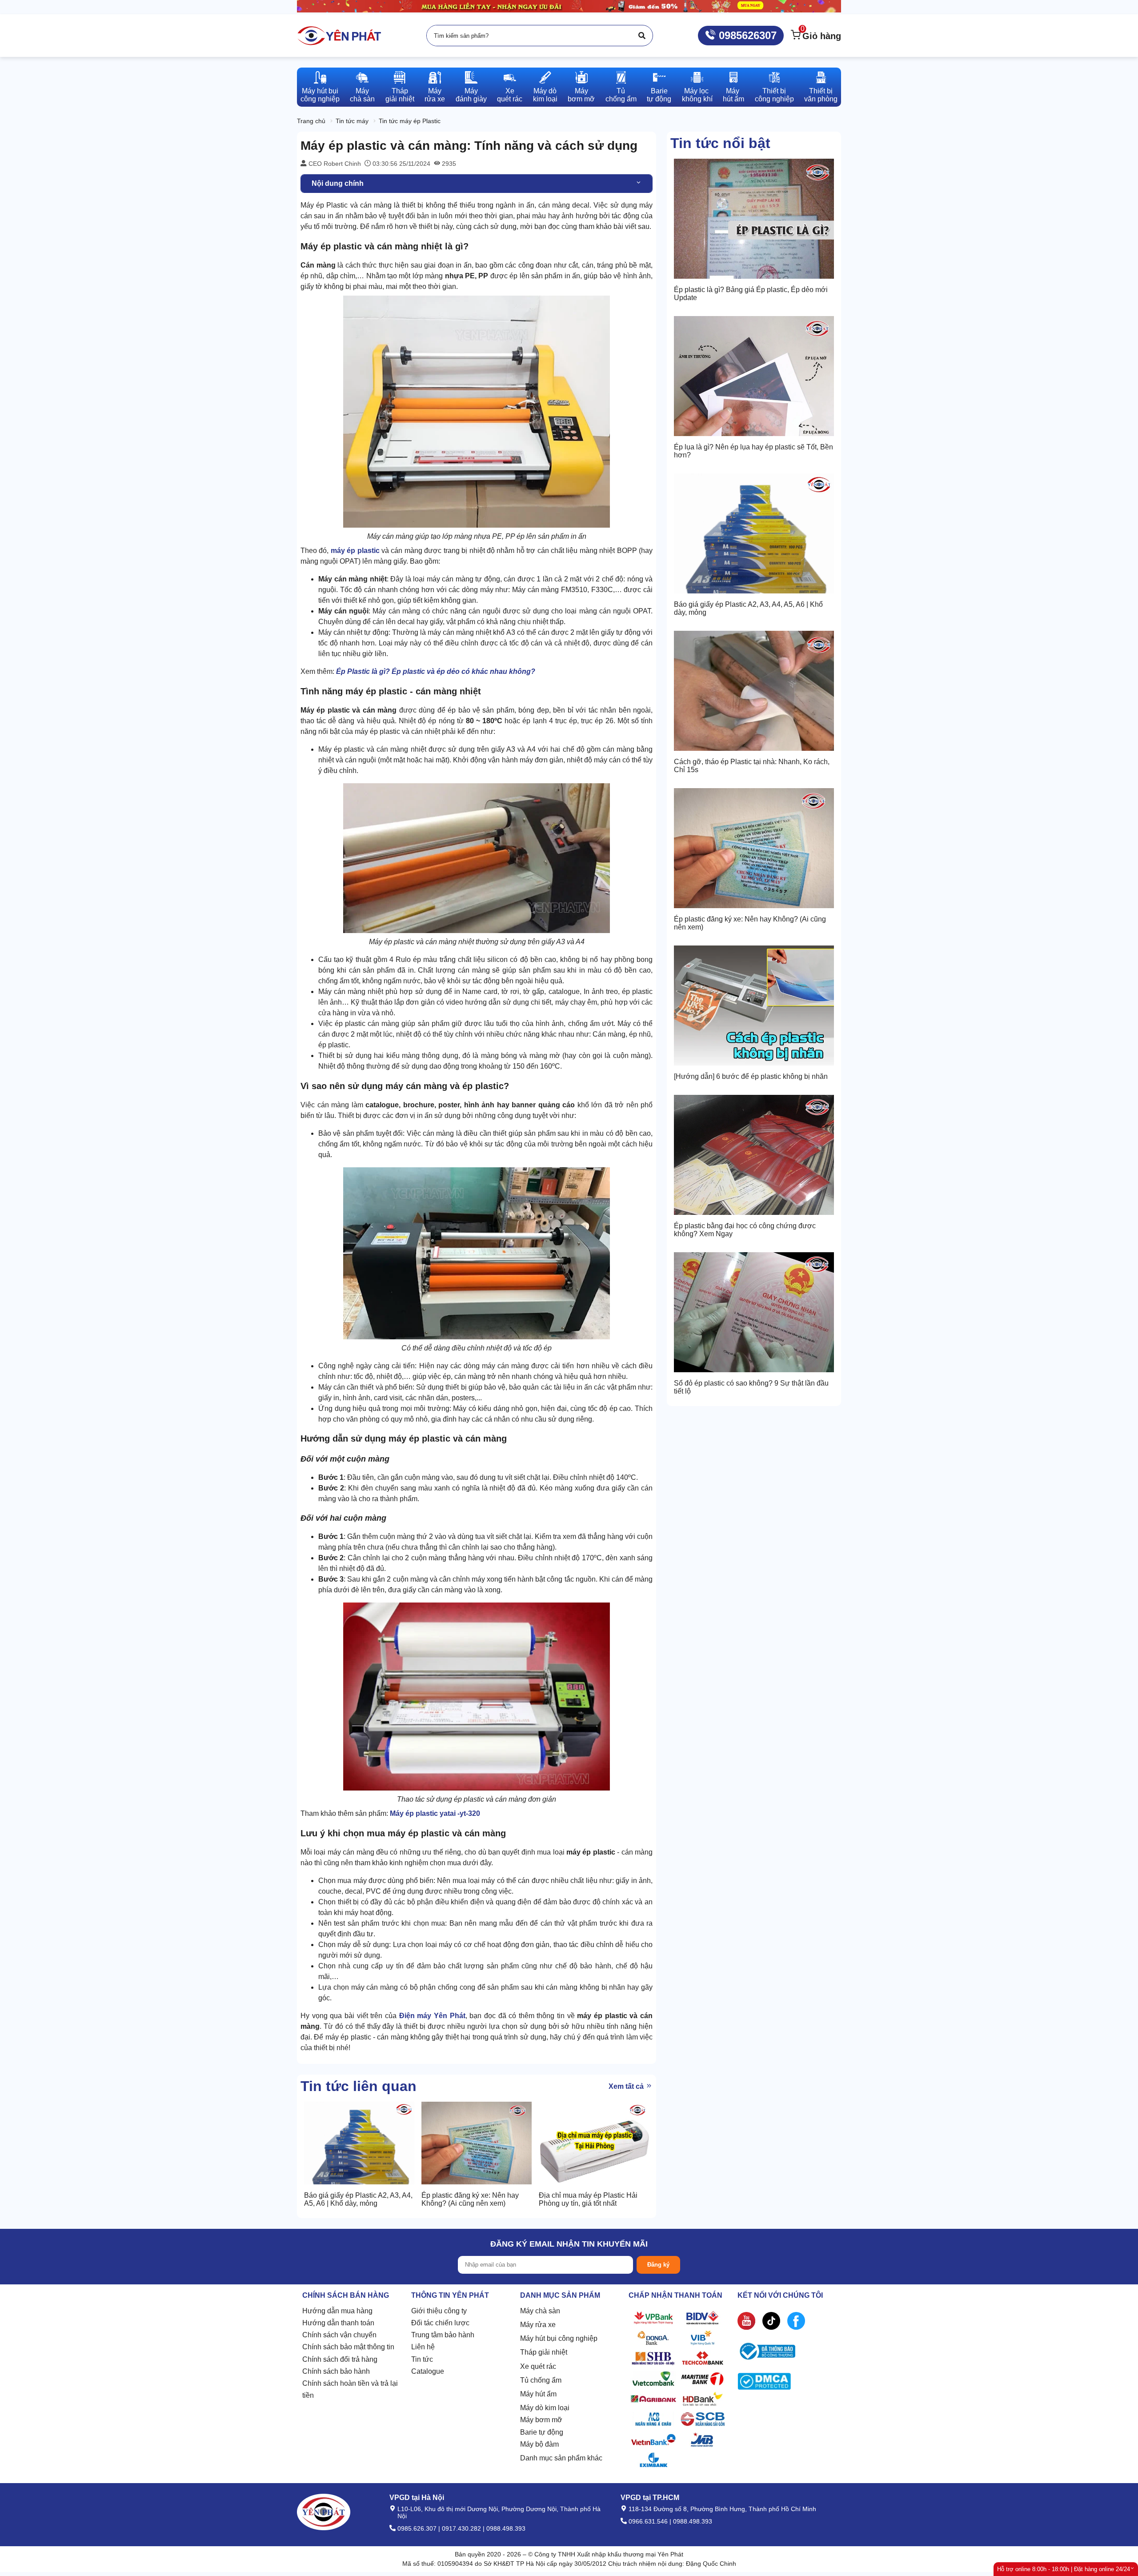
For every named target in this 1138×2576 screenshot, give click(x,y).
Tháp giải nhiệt (544, 2352)
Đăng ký (658, 2265)
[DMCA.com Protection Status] (764, 2383)
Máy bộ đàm (539, 2444)
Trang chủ (311, 121)
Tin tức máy (352, 121)
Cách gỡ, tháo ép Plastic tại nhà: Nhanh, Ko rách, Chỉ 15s (752, 766)
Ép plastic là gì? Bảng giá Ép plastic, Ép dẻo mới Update (751, 294)
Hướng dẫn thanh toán (338, 2323)
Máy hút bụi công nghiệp (559, 2338)
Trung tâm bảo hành (443, 2335)
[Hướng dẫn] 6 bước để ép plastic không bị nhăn (751, 1076)
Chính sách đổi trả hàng (340, 2359)
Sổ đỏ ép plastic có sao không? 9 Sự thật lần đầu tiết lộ (751, 1387)
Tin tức (422, 2359)
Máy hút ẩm (538, 2394)
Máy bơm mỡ (541, 2420)
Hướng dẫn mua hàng (337, 2311)
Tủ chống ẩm (541, 2380)
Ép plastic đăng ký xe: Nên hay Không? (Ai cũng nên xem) (750, 923)
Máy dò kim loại (545, 2408)
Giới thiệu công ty (439, 2311)
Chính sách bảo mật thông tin (348, 2347)
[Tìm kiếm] (642, 36)
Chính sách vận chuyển (339, 2335)
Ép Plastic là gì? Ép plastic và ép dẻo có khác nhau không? (436, 671)
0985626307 (746, 35)
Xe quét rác (538, 2366)
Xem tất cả (627, 2086)
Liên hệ (423, 2347)
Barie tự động (542, 2432)
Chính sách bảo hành (336, 2371)
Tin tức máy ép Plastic (410, 121)
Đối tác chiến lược (440, 2323)
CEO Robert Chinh (334, 164)
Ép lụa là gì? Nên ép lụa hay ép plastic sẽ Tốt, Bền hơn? (753, 451)
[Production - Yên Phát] (339, 36)
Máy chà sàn (540, 2311)
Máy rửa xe (538, 2325)
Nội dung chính (338, 183)
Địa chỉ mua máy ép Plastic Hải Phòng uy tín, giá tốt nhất (588, 2199)
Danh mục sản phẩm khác (561, 2458)
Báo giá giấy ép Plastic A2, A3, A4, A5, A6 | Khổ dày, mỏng (748, 608)
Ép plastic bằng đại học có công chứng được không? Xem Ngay (745, 1230)
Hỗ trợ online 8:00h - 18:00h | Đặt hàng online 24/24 (1064, 2569)
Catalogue (428, 2371)
